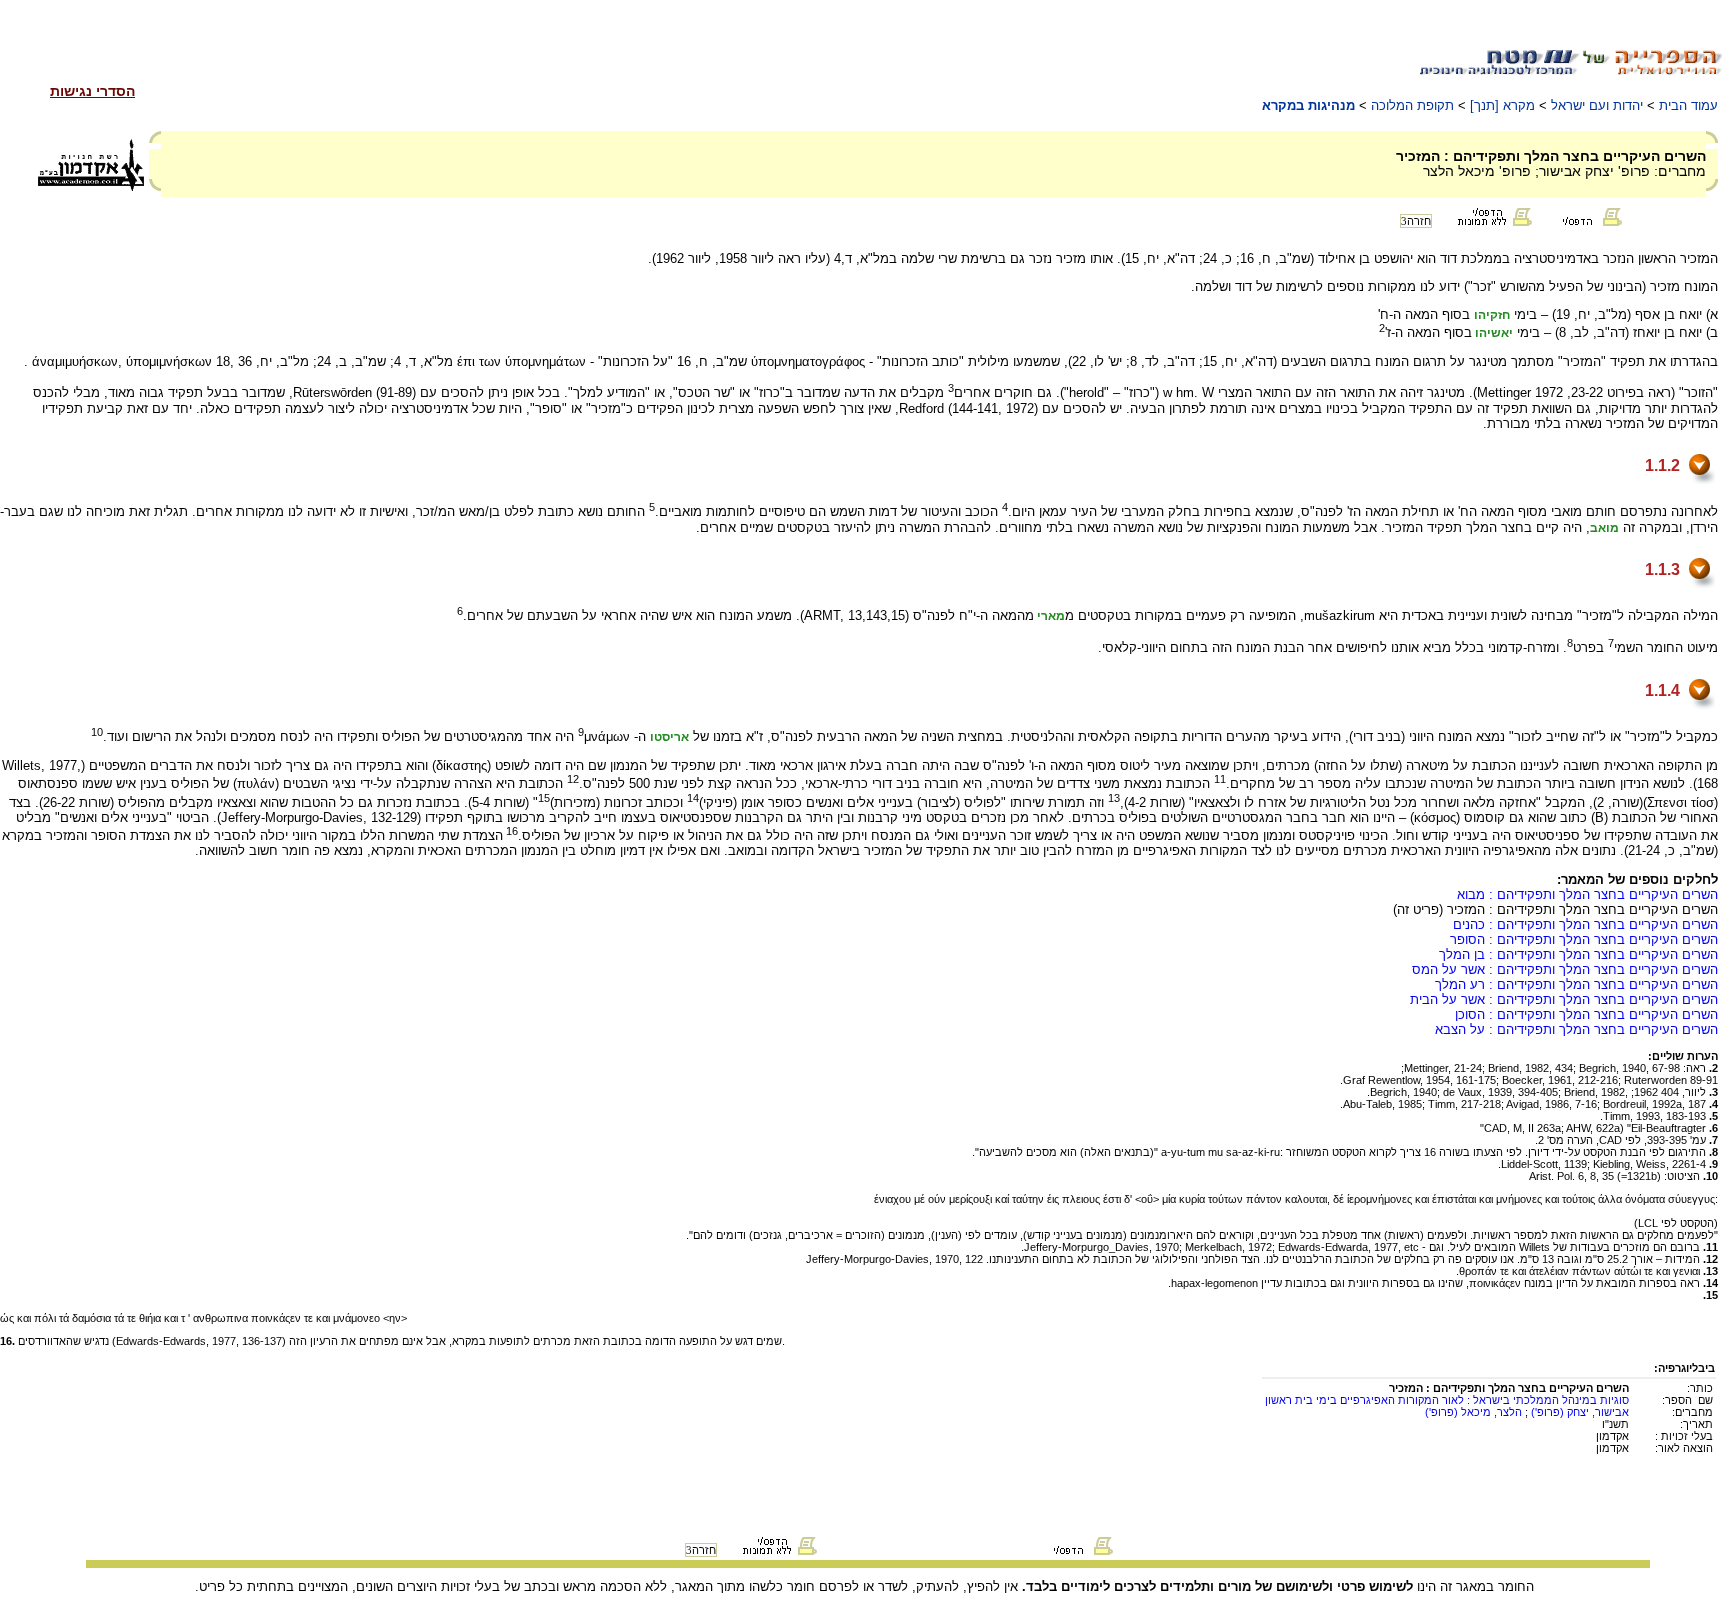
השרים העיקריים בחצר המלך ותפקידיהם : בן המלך (1578, 954)
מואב (1604, 528)
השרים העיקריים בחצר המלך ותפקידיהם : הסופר (1584, 939)
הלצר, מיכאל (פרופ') (1473, 1412)
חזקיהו (1492, 315)
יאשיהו (1492, 334)
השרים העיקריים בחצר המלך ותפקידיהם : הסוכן (1586, 1014)
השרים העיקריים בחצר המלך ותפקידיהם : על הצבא (1576, 1029)
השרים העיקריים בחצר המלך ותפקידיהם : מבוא (1587, 894)
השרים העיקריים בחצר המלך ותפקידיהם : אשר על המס (1565, 969)
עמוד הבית (1688, 105)
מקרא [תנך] (1502, 105)
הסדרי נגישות (92, 91)
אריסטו (669, 738)
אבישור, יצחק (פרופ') (1578, 1412)
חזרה (1416, 221)
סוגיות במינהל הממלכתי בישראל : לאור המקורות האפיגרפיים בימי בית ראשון (1447, 1400)
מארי (1049, 617)
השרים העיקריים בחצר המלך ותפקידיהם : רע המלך (1576, 984)
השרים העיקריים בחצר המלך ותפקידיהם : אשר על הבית (1564, 999)
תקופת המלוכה (1412, 105)
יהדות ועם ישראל (1597, 105)
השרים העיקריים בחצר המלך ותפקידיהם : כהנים (1585, 924)
